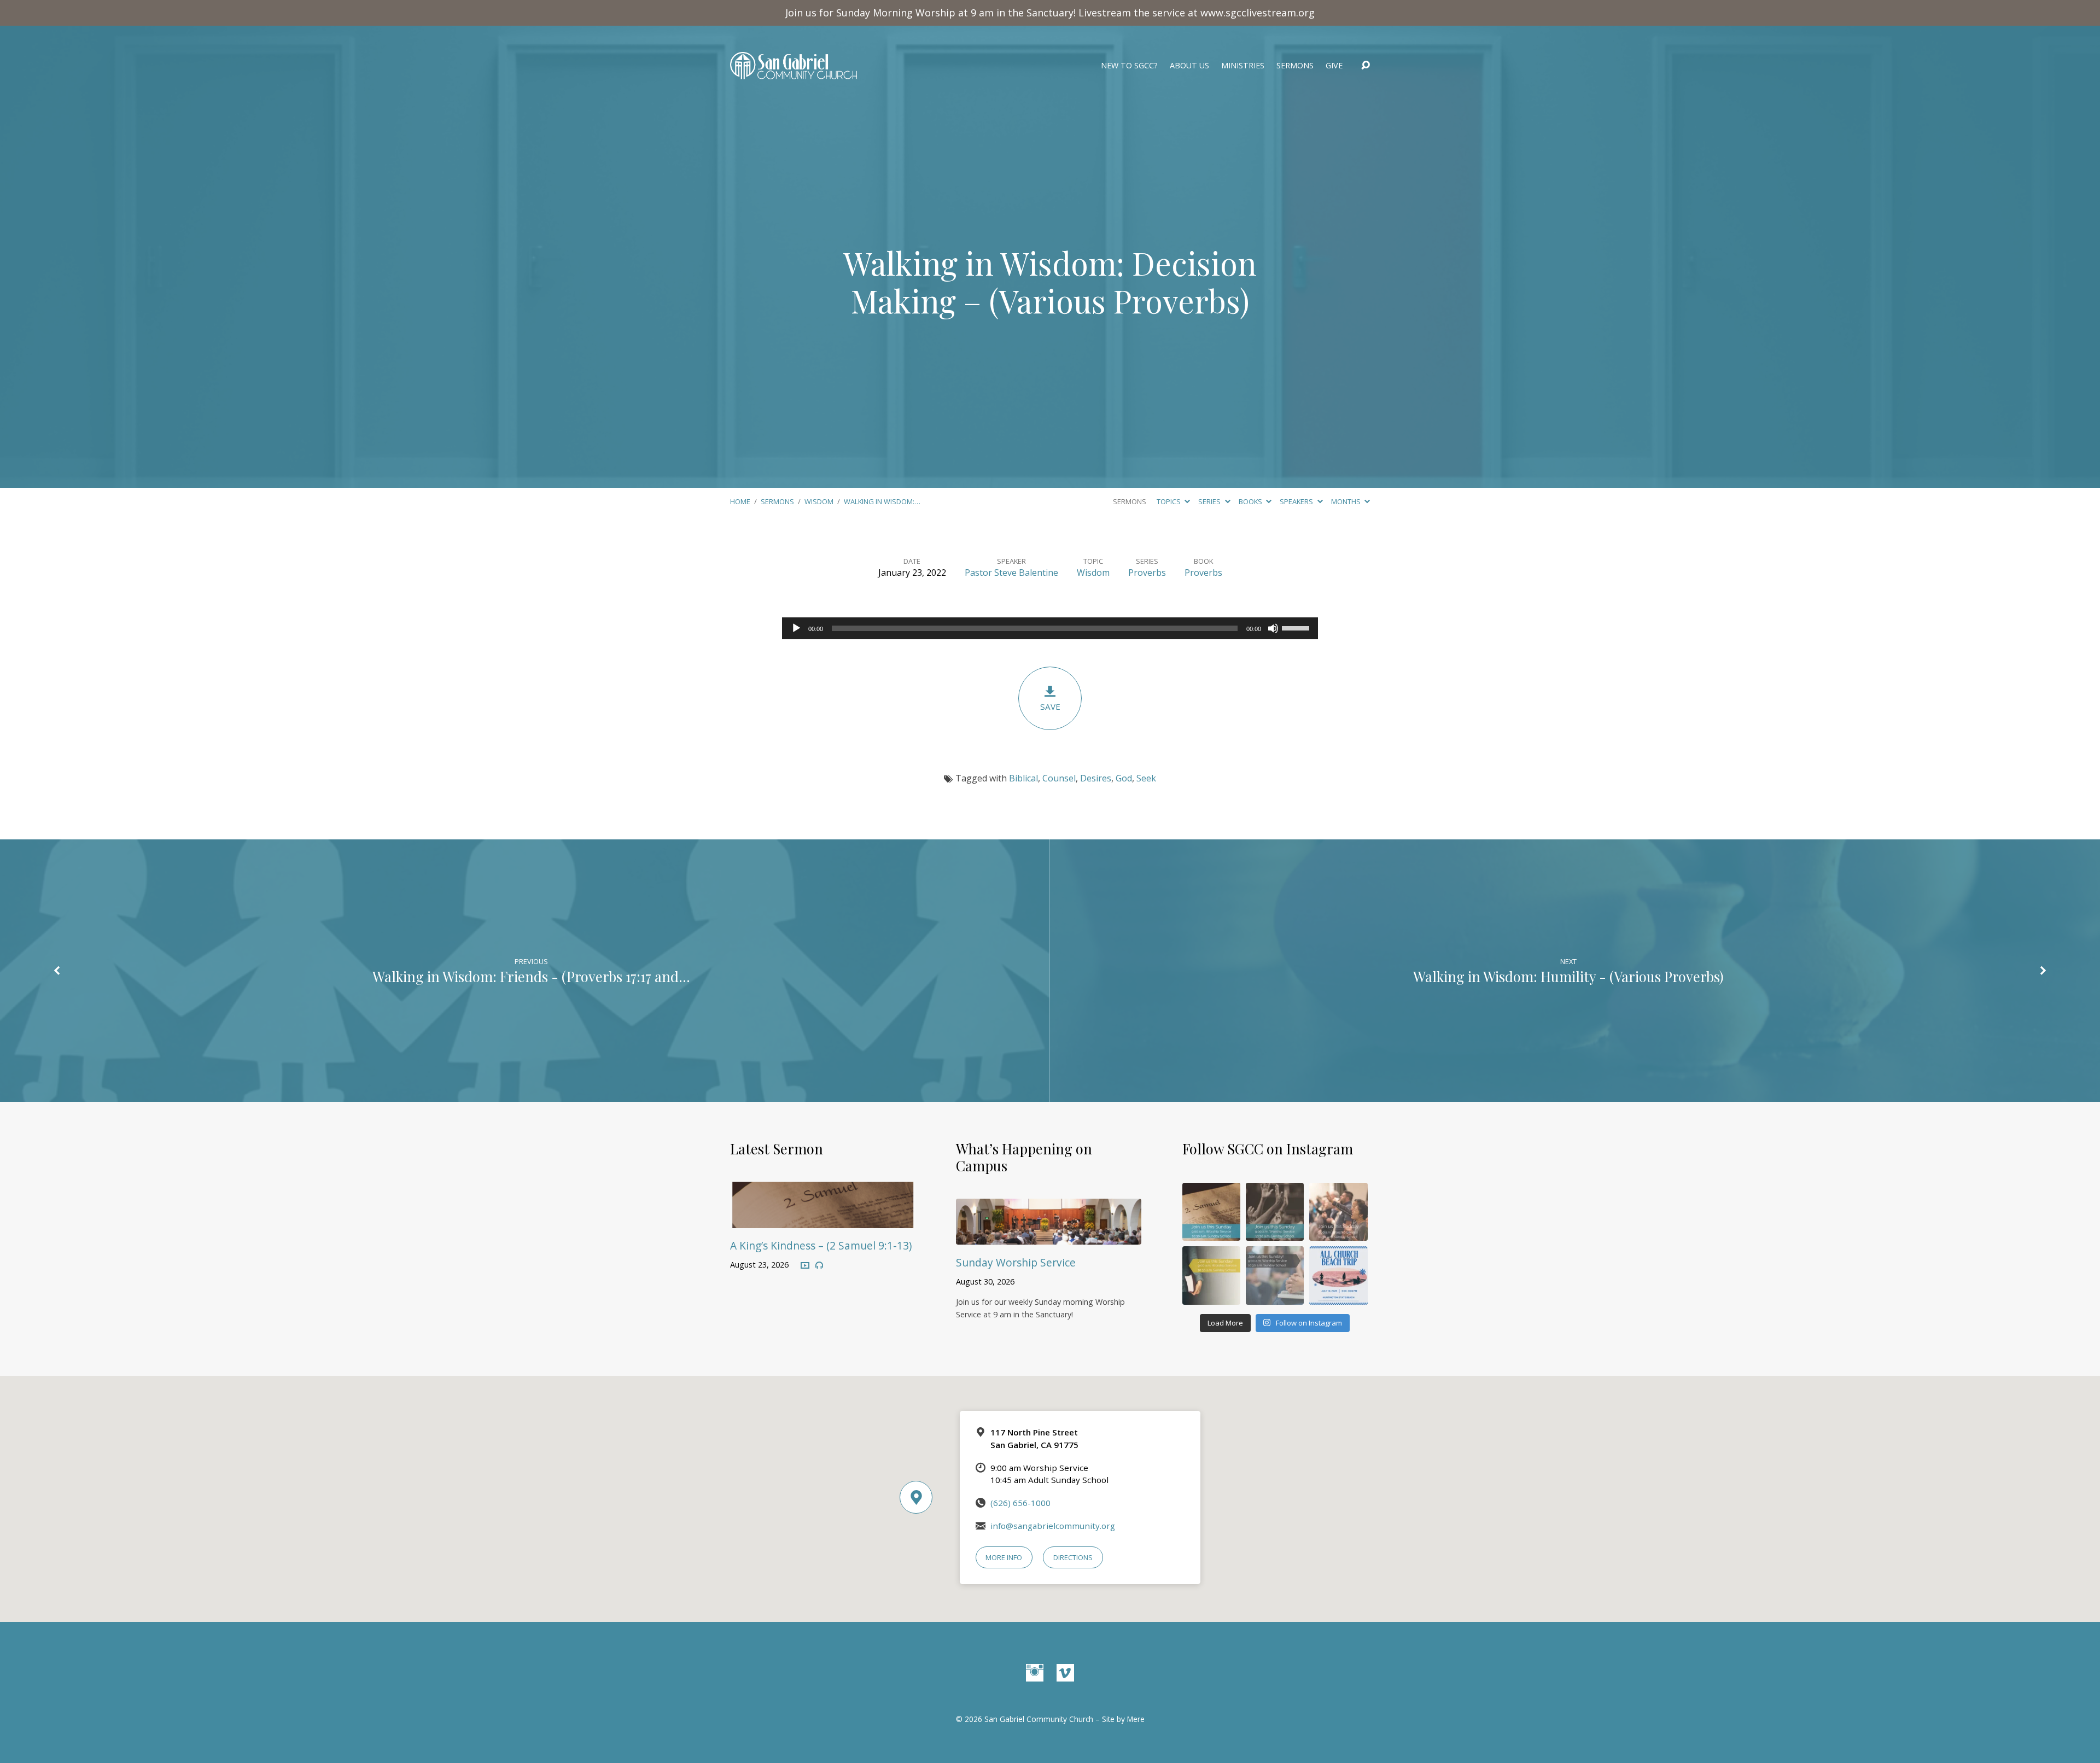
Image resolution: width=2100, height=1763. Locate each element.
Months (1347, 501)
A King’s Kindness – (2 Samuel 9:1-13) (821, 1245)
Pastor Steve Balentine (1011, 573)
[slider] (1297, 627)
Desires (1096, 778)
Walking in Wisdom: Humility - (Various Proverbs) (1568, 976)
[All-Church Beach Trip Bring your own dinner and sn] (1338, 1275)
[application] (1050, 628)
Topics (1169, 501)
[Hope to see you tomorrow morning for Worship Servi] (1338, 1212)
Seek (1146, 778)
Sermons (1295, 66)
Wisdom (819, 501)
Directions (1073, 1557)
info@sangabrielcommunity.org (1053, 1526)
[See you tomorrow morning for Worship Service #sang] (1275, 1275)
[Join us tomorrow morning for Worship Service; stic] (1275, 1212)
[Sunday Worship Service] (1049, 1237)
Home (740, 501)
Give (1334, 66)
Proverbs (1147, 573)
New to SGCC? (1129, 66)
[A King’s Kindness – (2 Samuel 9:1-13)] (823, 1220)
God (1124, 778)
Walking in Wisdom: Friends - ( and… (531, 976)
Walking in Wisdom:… (882, 501)
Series (1210, 501)
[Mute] (1273, 628)
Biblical (1023, 778)
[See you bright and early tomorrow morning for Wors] (1211, 1212)
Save (1050, 707)
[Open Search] (1366, 66)
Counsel (1059, 778)
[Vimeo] (1065, 1673)
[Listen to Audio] (819, 1265)
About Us (1189, 66)
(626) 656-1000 (1020, 1503)
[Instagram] (1035, 1673)
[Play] (796, 628)
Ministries (1243, 66)
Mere (1136, 1719)
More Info (1004, 1557)
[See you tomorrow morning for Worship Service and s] (1211, 1275)
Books (1251, 501)
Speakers (1297, 501)
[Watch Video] (805, 1266)
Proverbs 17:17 (609, 976)
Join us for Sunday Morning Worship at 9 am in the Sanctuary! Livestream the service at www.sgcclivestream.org (1050, 13)
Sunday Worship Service (1016, 1262)
